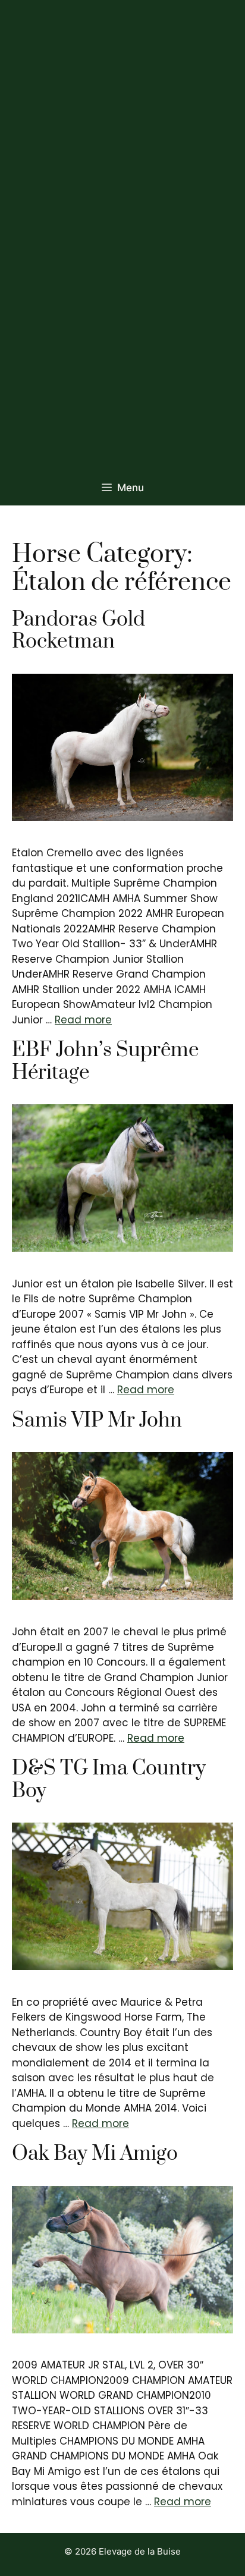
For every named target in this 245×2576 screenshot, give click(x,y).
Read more (83, 1020)
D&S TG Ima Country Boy (109, 1780)
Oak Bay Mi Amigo (95, 2154)
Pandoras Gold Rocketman (78, 631)
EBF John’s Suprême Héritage (106, 1061)
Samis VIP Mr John (97, 1421)
